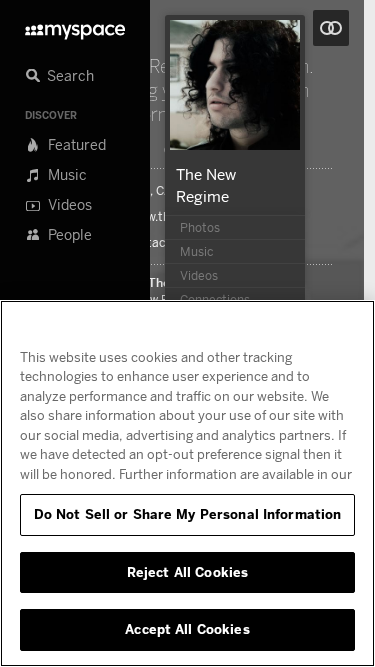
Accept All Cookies (187, 629)
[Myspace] (75, 26)
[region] (187, 483)
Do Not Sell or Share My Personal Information (188, 514)
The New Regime (156, 298)
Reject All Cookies (187, 572)
